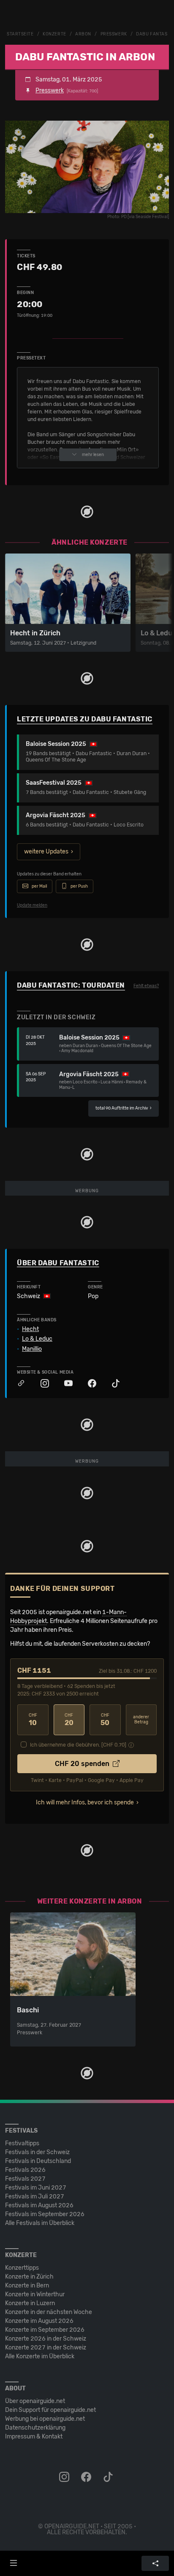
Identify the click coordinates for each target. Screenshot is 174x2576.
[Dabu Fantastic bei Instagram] (41, 1384)
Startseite (20, 34)
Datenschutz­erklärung (35, 2428)
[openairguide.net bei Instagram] (65, 2477)
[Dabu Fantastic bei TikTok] (111, 1384)
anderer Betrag (141, 1720)
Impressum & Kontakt (34, 2437)
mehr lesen (93, 455)
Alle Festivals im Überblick (40, 2223)
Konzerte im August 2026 (39, 2321)
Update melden (32, 905)
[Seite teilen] (155, 2563)
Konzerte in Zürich (29, 2277)
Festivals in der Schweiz (37, 2152)
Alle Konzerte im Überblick (40, 2356)
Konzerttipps (22, 2268)
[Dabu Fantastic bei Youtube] (64, 1384)
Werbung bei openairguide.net (45, 2419)
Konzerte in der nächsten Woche (49, 2312)
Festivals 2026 (25, 2170)
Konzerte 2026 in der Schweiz (46, 2339)
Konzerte (54, 34)
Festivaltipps (22, 2143)
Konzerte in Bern (27, 2286)
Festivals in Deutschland (38, 2161)
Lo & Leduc (37, 1339)
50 (105, 1720)
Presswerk (114, 34)
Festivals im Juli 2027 (35, 2197)
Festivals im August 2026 (39, 2205)
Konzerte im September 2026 (45, 2330)
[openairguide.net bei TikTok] (109, 2477)
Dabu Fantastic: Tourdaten (71, 985)
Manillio (32, 1349)
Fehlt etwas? (146, 986)
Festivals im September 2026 (45, 2214)
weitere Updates (46, 852)
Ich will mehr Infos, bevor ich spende (85, 1802)
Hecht (30, 1329)
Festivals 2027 (25, 2179)
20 (69, 1720)
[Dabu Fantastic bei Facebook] (88, 1384)
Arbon (83, 34)
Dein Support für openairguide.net (50, 2410)
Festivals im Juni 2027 (36, 2188)
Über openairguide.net (35, 2401)
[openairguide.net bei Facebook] (87, 2477)
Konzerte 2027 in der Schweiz (46, 2348)
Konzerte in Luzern (30, 2303)
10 (33, 1720)
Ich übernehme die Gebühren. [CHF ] (78, 1745)
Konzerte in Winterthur (35, 2294)
